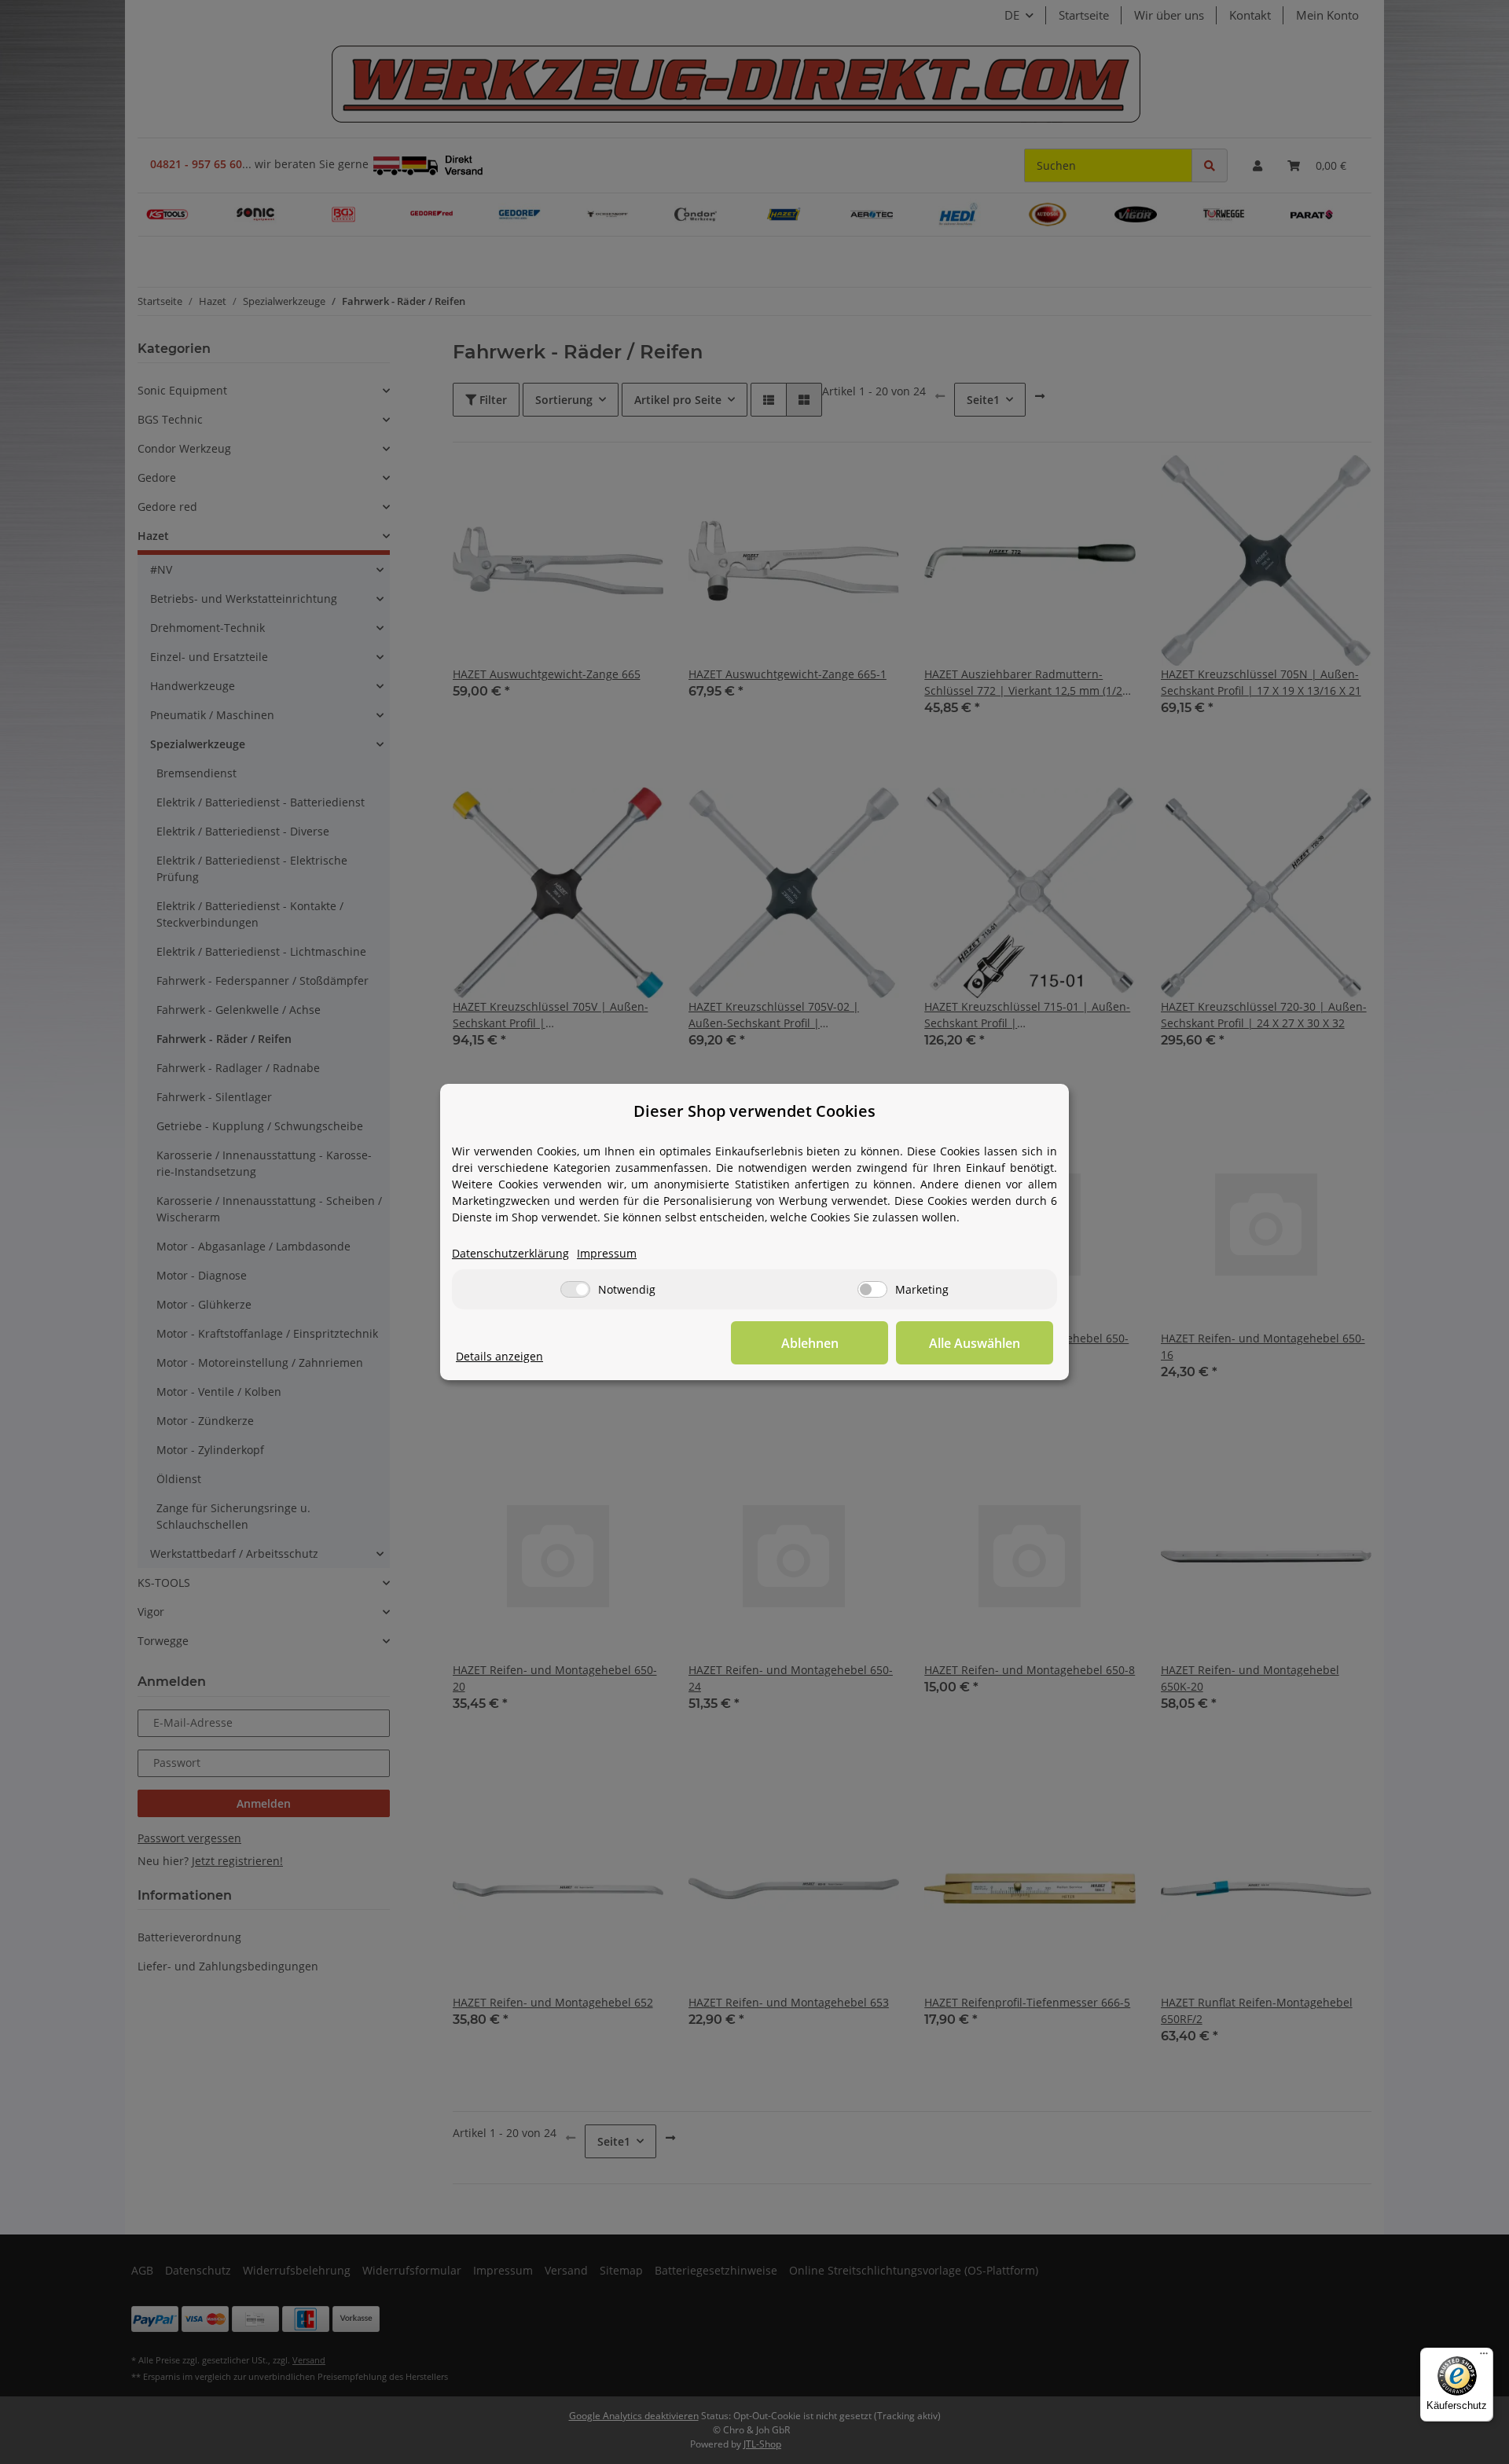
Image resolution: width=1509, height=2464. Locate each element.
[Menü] (1484, 2357)
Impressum (607, 1253)
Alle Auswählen (975, 1343)
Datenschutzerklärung (510, 1253)
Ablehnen (810, 1343)
